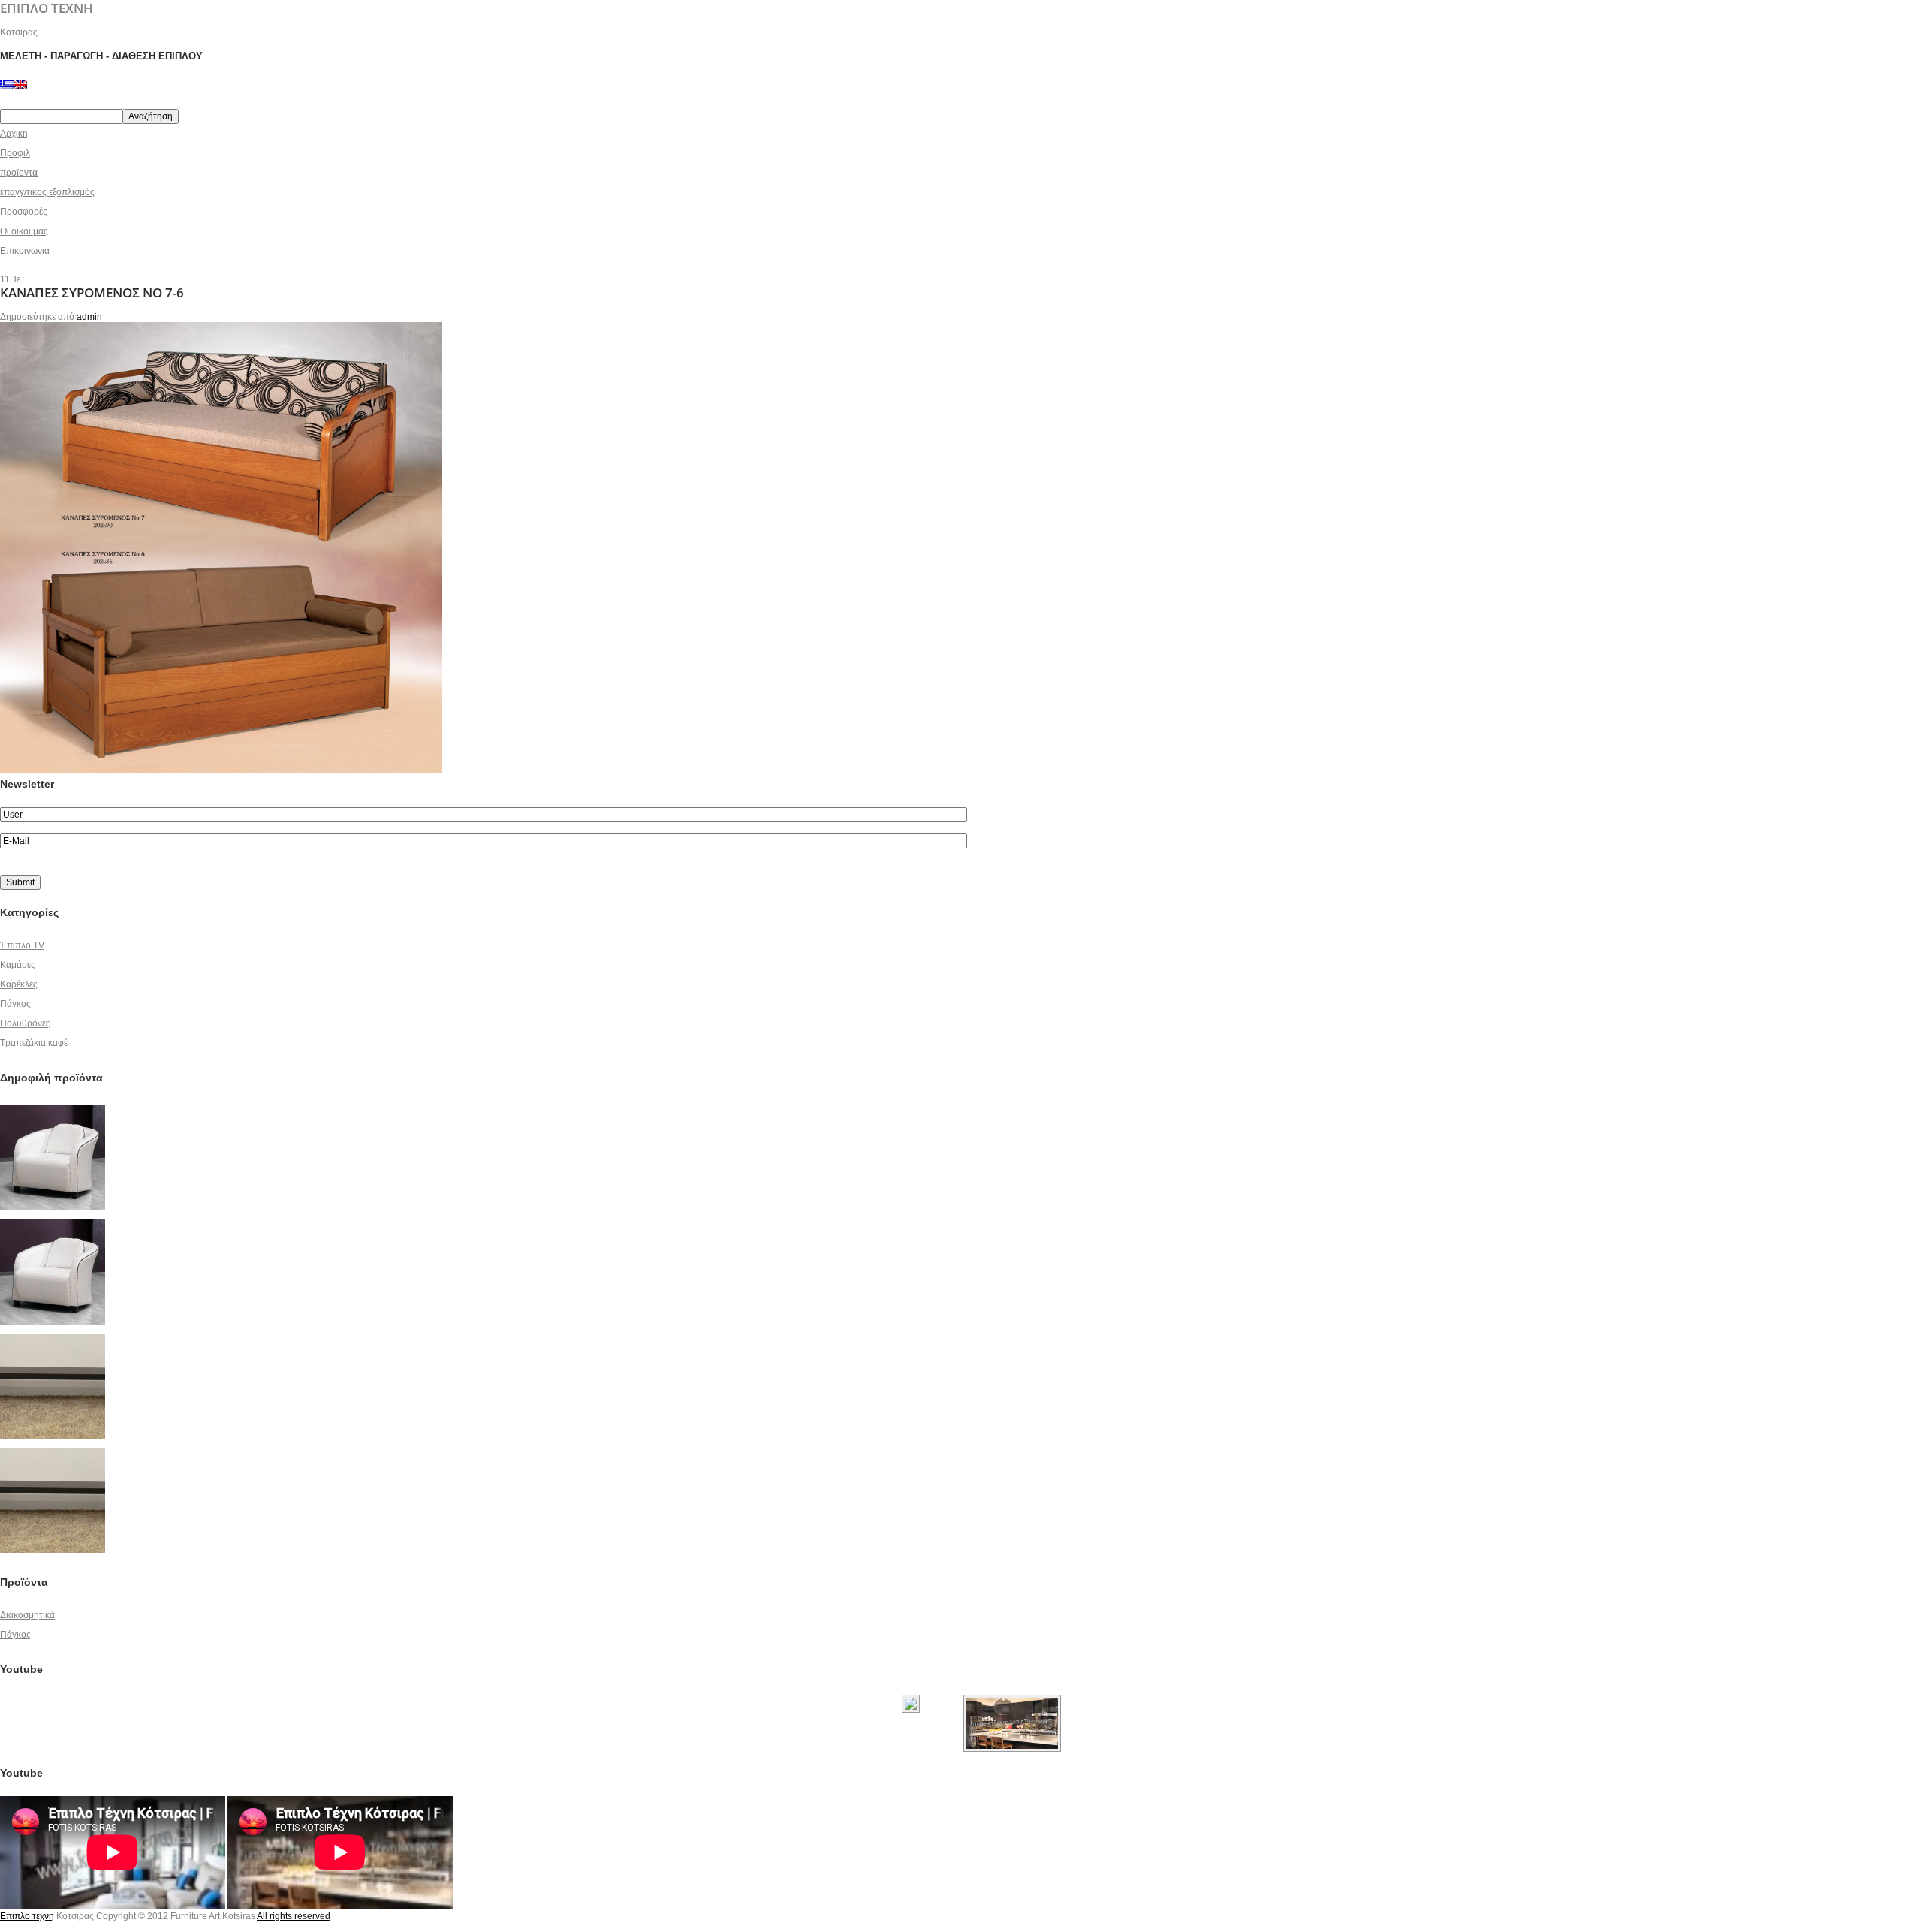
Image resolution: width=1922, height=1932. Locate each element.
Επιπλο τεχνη (27, 1916)
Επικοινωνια (25, 251)
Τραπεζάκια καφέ (34, 1043)
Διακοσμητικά (27, 1615)
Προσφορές (24, 212)
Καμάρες (18, 965)
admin (89, 317)
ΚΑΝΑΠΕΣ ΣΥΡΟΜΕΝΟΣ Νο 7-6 (92, 292)
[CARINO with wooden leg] (53, 1225)
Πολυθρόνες (25, 1023)
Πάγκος (15, 1004)
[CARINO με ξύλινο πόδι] (53, 1111)
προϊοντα (19, 173)
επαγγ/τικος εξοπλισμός (47, 192)
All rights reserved (294, 1916)
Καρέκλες (19, 984)
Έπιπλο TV (22, 945)
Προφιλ (15, 153)
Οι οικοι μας (24, 231)
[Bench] (53, 1453)
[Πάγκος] (53, 1339)
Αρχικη (14, 134)
